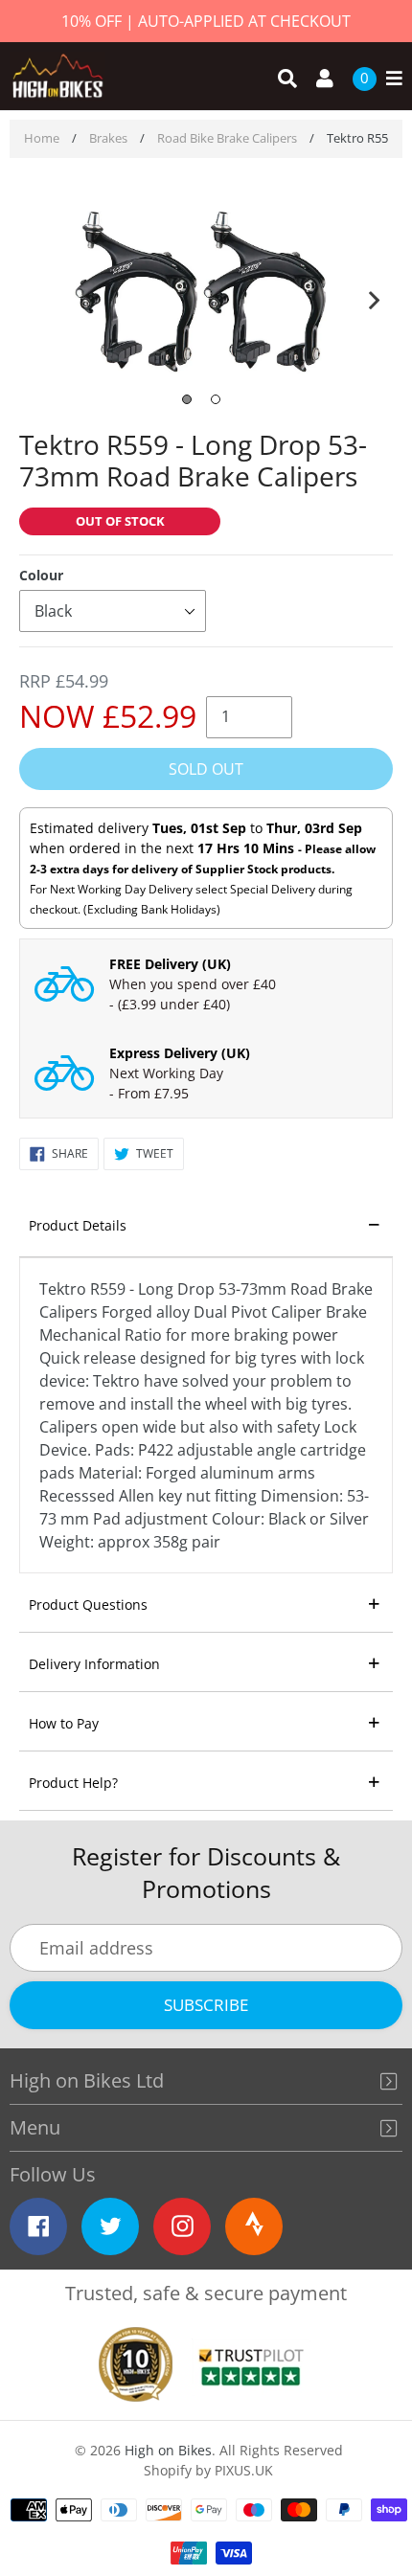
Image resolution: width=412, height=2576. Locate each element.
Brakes (108, 138)
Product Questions (88, 1604)
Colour (41, 575)
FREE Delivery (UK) (170, 964)
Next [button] (374, 296)
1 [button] (187, 399)
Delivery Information (94, 1664)
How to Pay (64, 1723)
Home (42, 138)
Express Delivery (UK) (180, 1053)
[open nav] (389, 79)
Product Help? (73, 1783)
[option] (206, 294)
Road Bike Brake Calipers (227, 138)
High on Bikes (168, 2450)
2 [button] (216, 399)
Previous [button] (38, 296)
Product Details (78, 1225)
